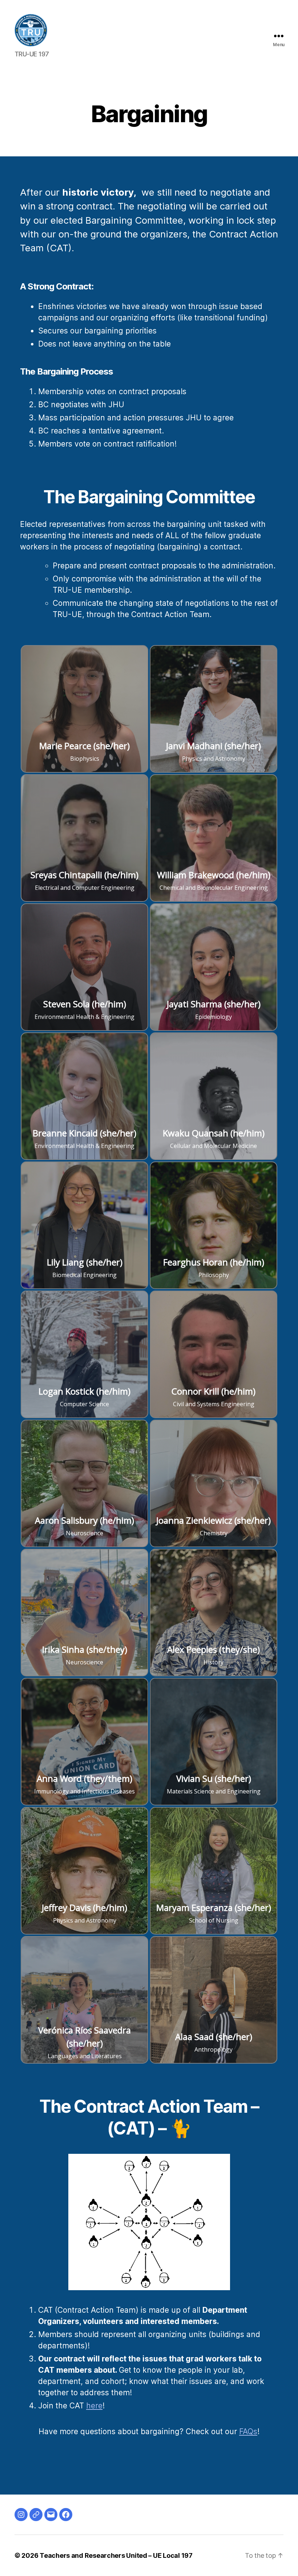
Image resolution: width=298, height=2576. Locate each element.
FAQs (248, 2431)
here (94, 2406)
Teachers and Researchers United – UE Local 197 (116, 2555)
